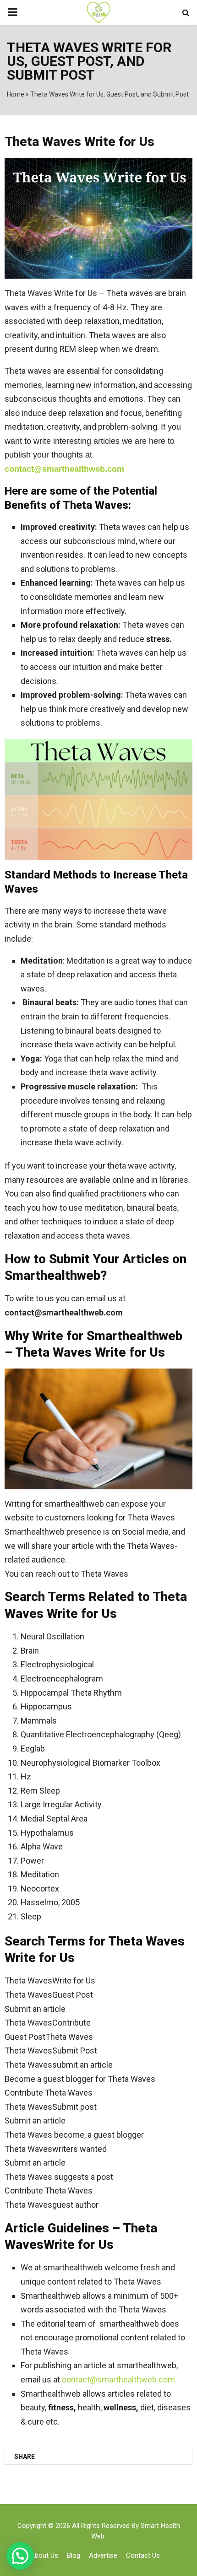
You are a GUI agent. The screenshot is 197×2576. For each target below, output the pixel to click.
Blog (74, 2555)
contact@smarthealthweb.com (118, 2379)
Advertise (103, 2555)
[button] (20, 2556)
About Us (44, 2555)
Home (16, 94)
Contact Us (143, 2555)
